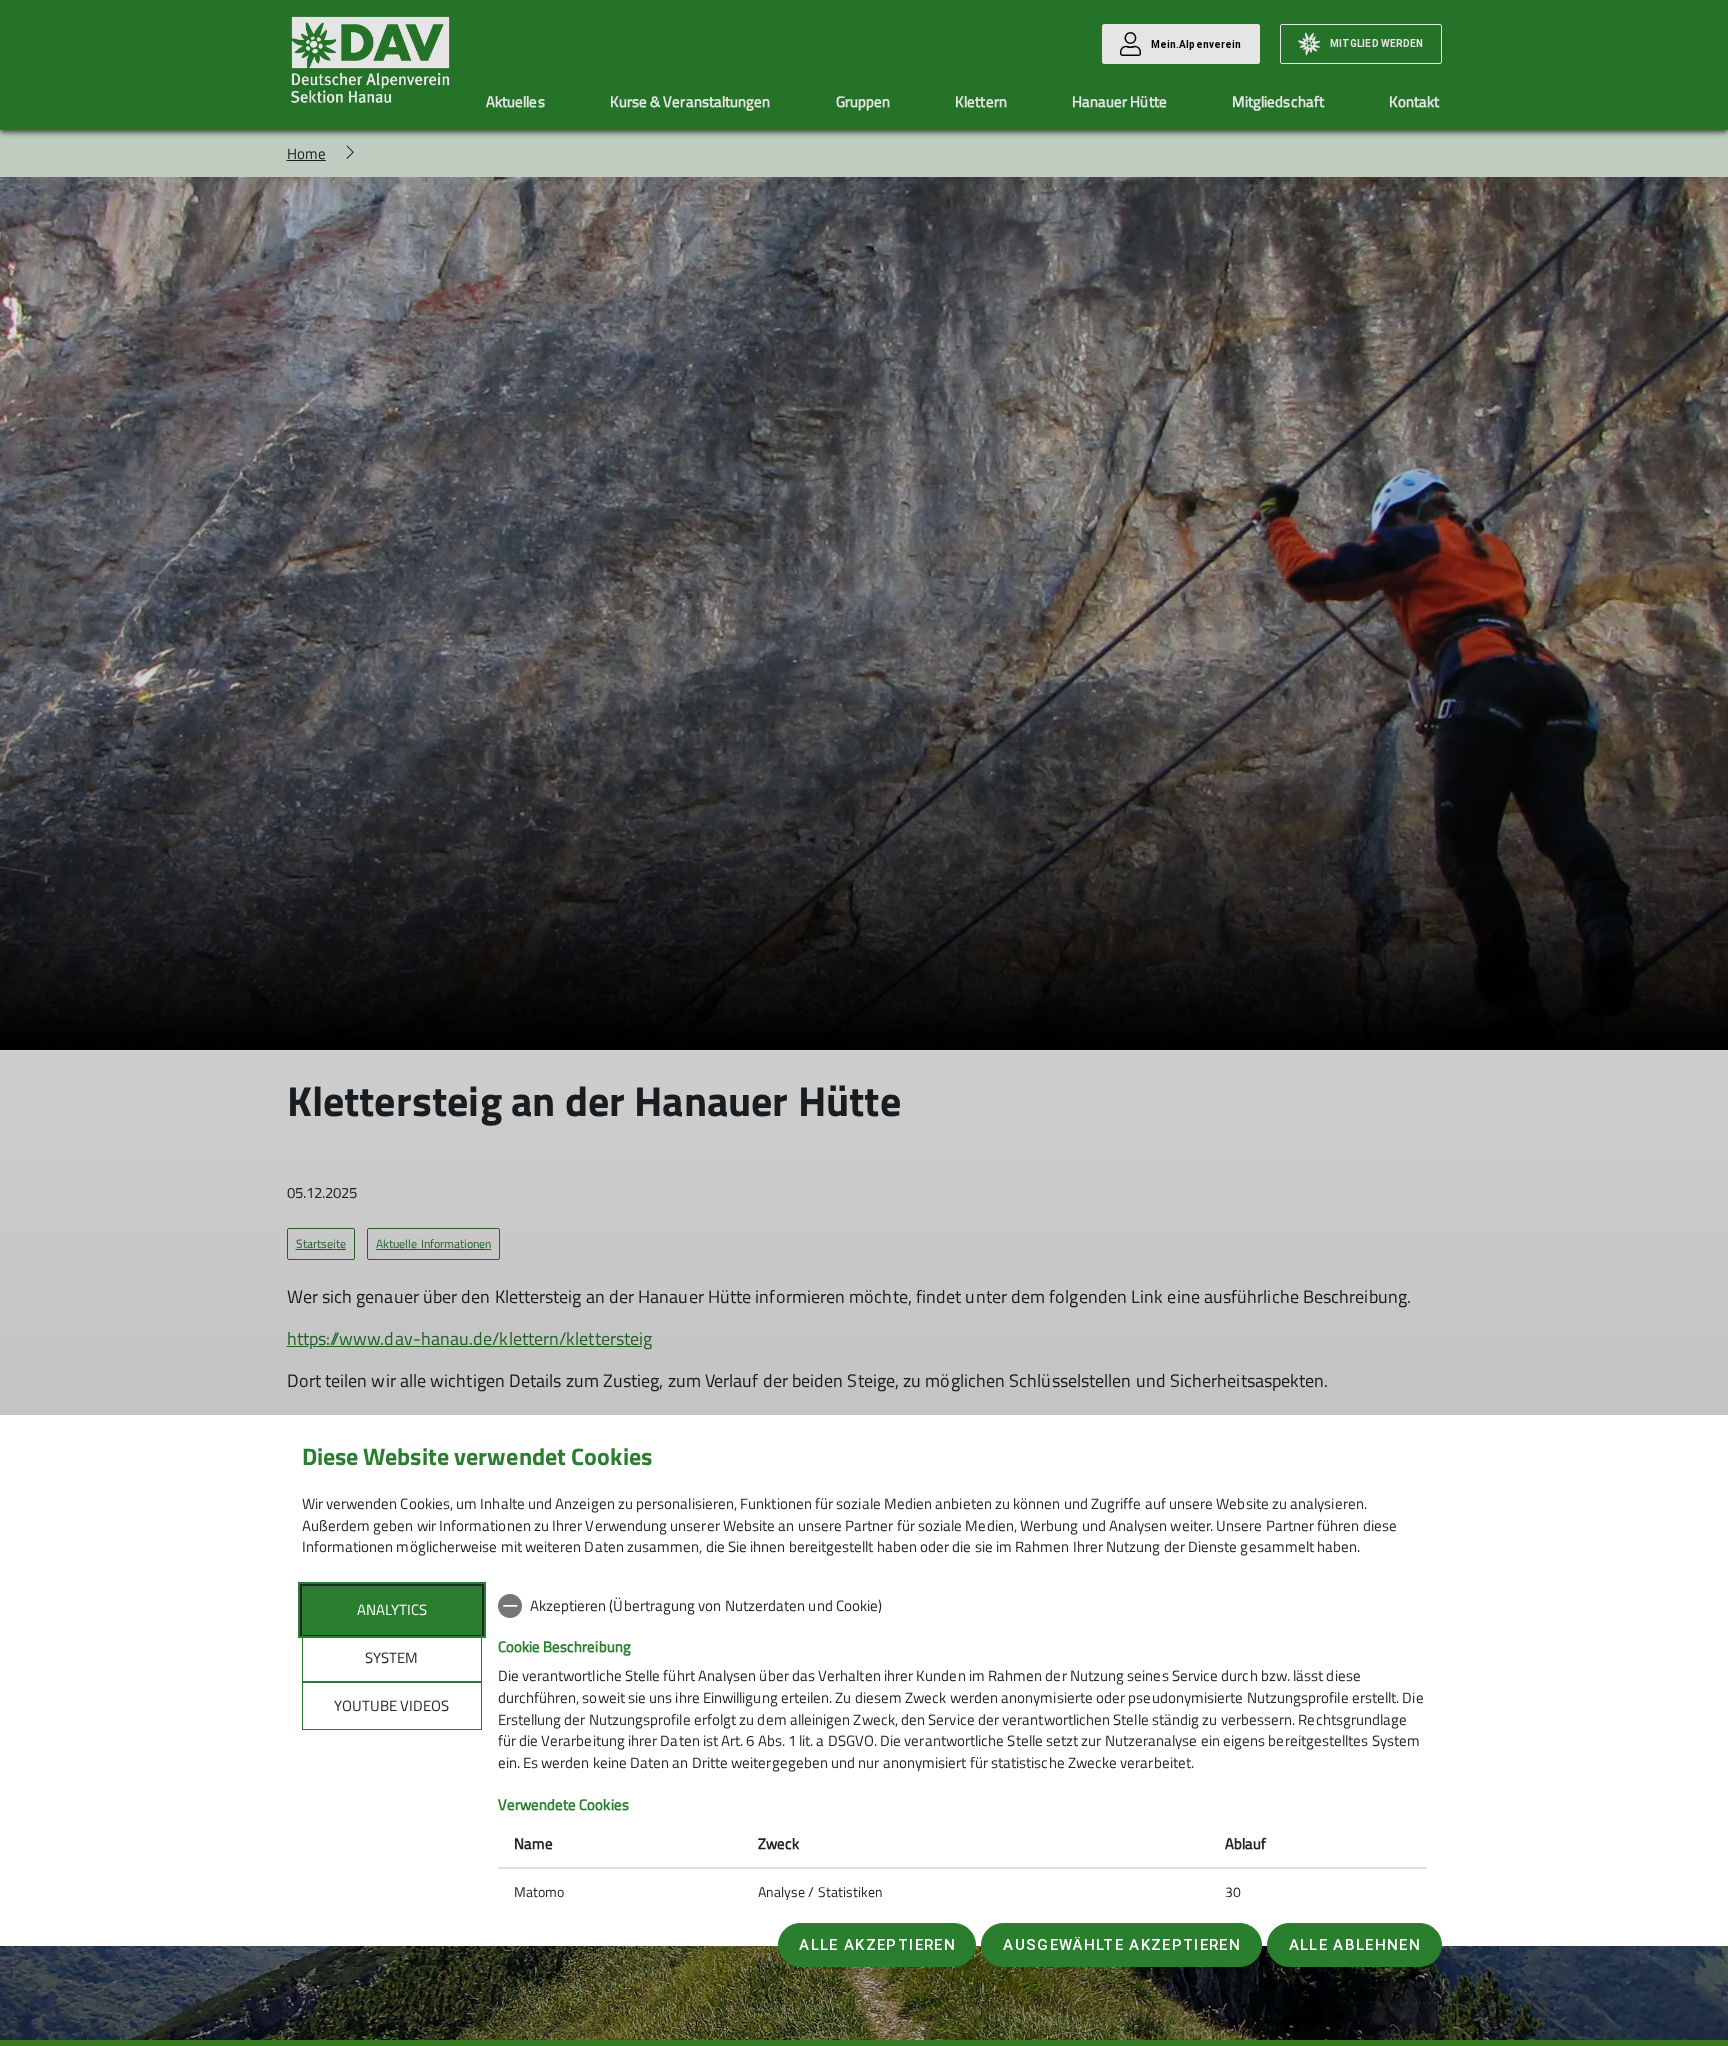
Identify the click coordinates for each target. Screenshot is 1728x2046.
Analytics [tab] (392, 1609)
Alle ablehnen (1355, 1945)
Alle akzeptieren (877, 1945)
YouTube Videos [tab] (391, 1705)
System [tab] (391, 1657)
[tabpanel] (962, 1751)
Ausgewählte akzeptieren (1122, 1945)
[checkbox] (962, 1606)
